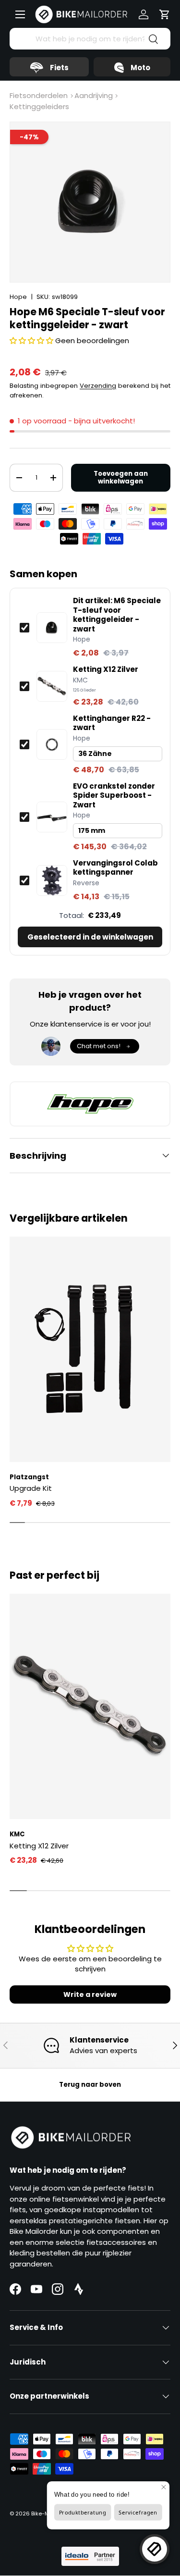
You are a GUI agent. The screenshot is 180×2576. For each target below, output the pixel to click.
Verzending (98, 386)
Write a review (90, 1994)
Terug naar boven (90, 2085)
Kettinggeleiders (39, 106)
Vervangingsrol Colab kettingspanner (115, 868)
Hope (18, 297)
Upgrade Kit (31, 1488)
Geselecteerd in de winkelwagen (90, 937)
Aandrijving (94, 95)
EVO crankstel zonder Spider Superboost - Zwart (114, 796)
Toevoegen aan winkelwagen (121, 477)
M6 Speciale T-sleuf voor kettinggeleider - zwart (117, 615)
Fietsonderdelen (39, 95)
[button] (165, 14)
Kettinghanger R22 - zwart (112, 723)
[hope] (90, 1104)
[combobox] (90, 39)
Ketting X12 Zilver (106, 669)
